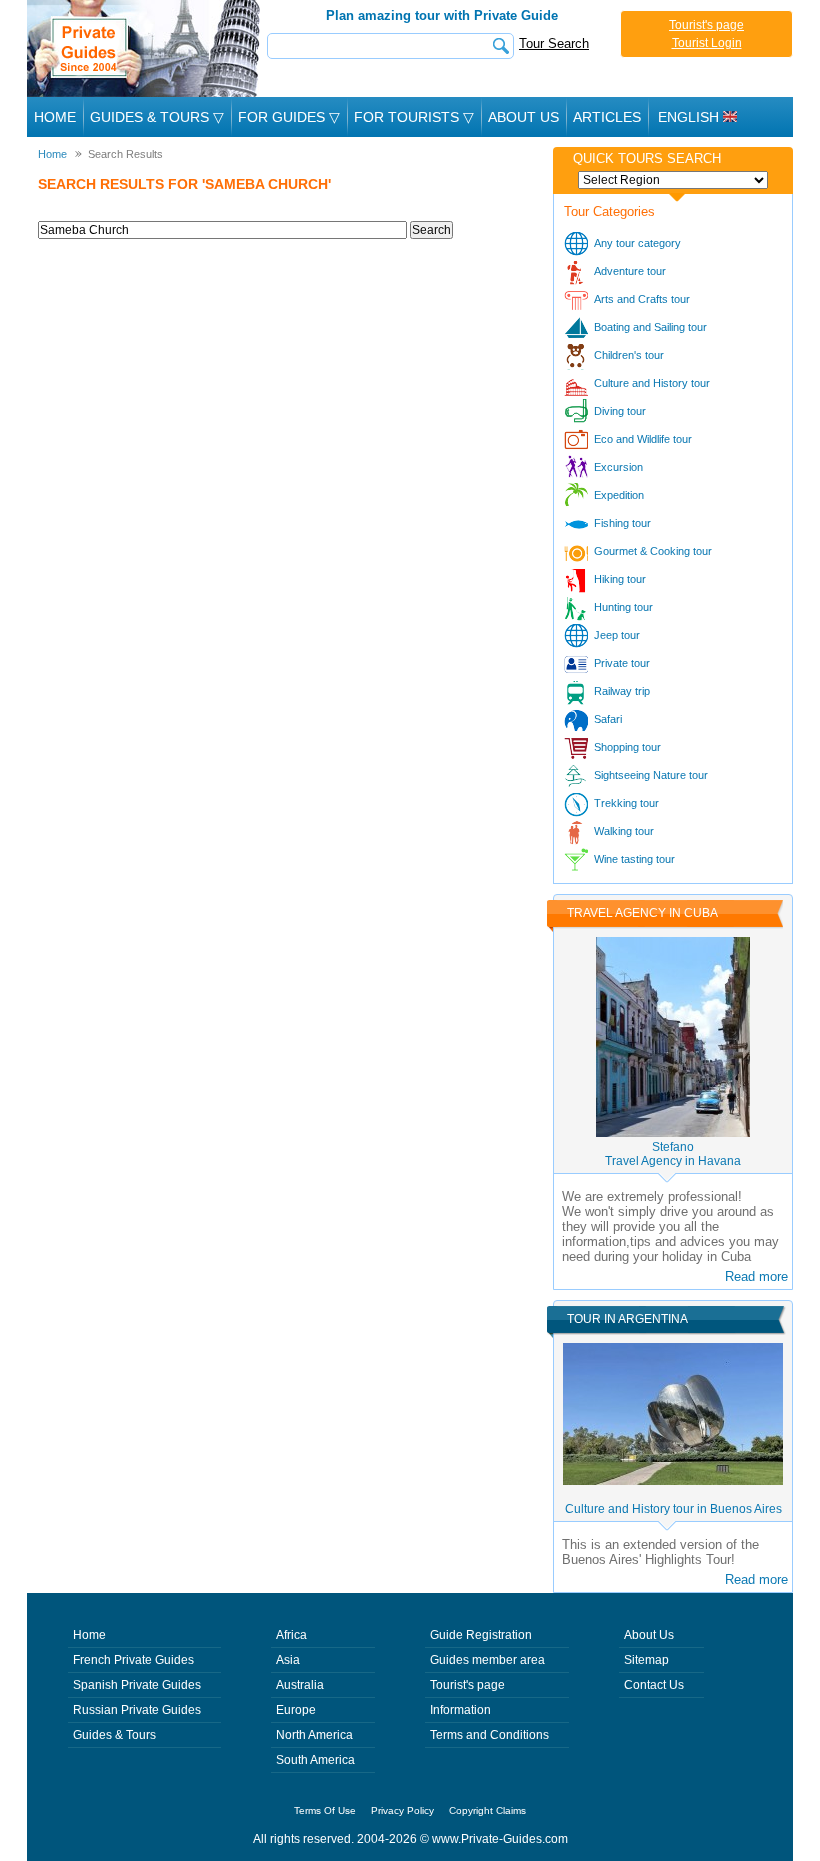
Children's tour (629, 355)
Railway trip (622, 691)
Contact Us (654, 1685)
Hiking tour (620, 579)
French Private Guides (133, 1660)
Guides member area (487, 1660)
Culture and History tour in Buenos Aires (673, 1509)
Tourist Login (707, 43)
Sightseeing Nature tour (651, 775)
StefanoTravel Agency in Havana (673, 1154)
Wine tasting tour (634, 859)
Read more (756, 1276)
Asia (288, 1660)
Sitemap (646, 1660)
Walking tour (624, 831)
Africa (291, 1635)
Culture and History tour (652, 383)
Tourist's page (706, 25)
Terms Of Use (325, 1810)
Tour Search (554, 43)
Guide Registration (481, 1635)
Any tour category (637, 243)
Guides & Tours (114, 1735)
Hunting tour (623, 607)
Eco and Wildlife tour (643, 439)
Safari (608, 719)
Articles (607, 117)
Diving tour (620, 411)
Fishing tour (622, 523)
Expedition (619, 495)
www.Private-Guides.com (500, 1839)
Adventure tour (630, 271)
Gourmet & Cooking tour (653, 551)
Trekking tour (626, 803)
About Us (523, 117)
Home (55, 117)
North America (314, 1735)
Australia (300, 1685)
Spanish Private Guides (137, 1685)
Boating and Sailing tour (650, 327)
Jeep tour (617, 635)
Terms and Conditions (489, 1735)
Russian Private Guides (137, 1710)
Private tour (622, 663)
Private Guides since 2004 (145, 48)
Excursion (618, 467)
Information (460, 1710)
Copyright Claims (487, 1810)
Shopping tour (627, 747)
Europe (296, 1710)
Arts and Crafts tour (642, 299)
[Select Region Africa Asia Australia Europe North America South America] (673, 180)
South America (315, 1760)
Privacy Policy (402, 1810)
